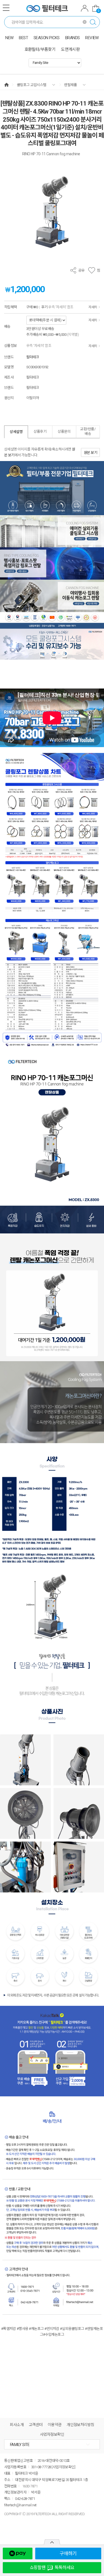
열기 (52, 2542)
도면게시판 (70, 49)
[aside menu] (6, 8)
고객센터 (36, 2425)
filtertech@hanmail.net (20, 2505)
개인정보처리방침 (80, 2425)
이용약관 (55, 2425)
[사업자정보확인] (63, 2467)
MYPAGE (85, 9)
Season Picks (47, 38)
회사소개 (17, 2425)
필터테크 (33, 357)
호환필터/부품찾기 (40, 49)
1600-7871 (30, 2486)
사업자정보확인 (52, 2434)
